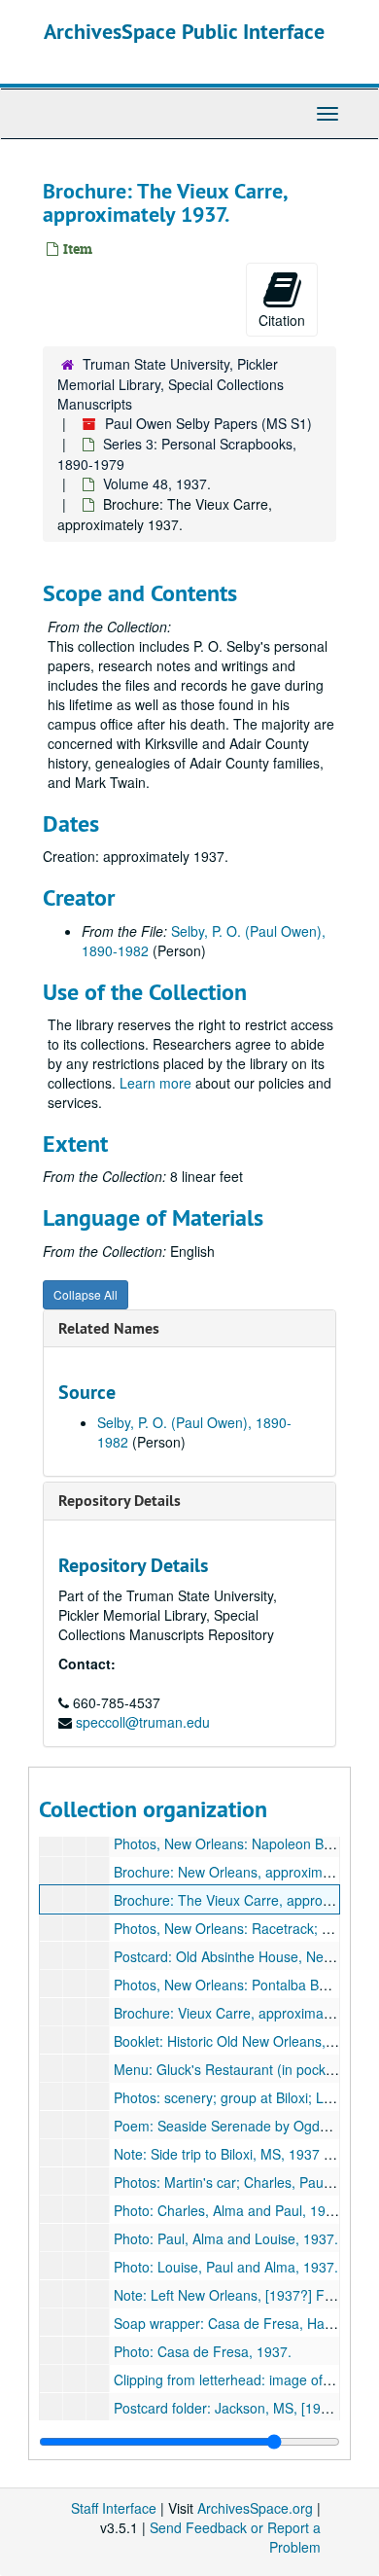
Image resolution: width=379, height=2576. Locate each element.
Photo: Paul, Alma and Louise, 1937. (226, 2238)
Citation (282, 320)
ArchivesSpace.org (255, 2508)
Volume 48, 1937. (157, 483)
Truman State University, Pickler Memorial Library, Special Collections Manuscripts (171, 384)
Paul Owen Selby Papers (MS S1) (208, 423)
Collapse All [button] (86, 1294)
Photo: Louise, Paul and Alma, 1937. (226, 2267)
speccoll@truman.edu (143, 1722)
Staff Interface (114, 2508)
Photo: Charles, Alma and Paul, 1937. (229, 2210)
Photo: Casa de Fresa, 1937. (203, 2351)
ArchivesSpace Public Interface (184, 31)
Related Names (109, 1328)
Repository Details (120, 1501)
